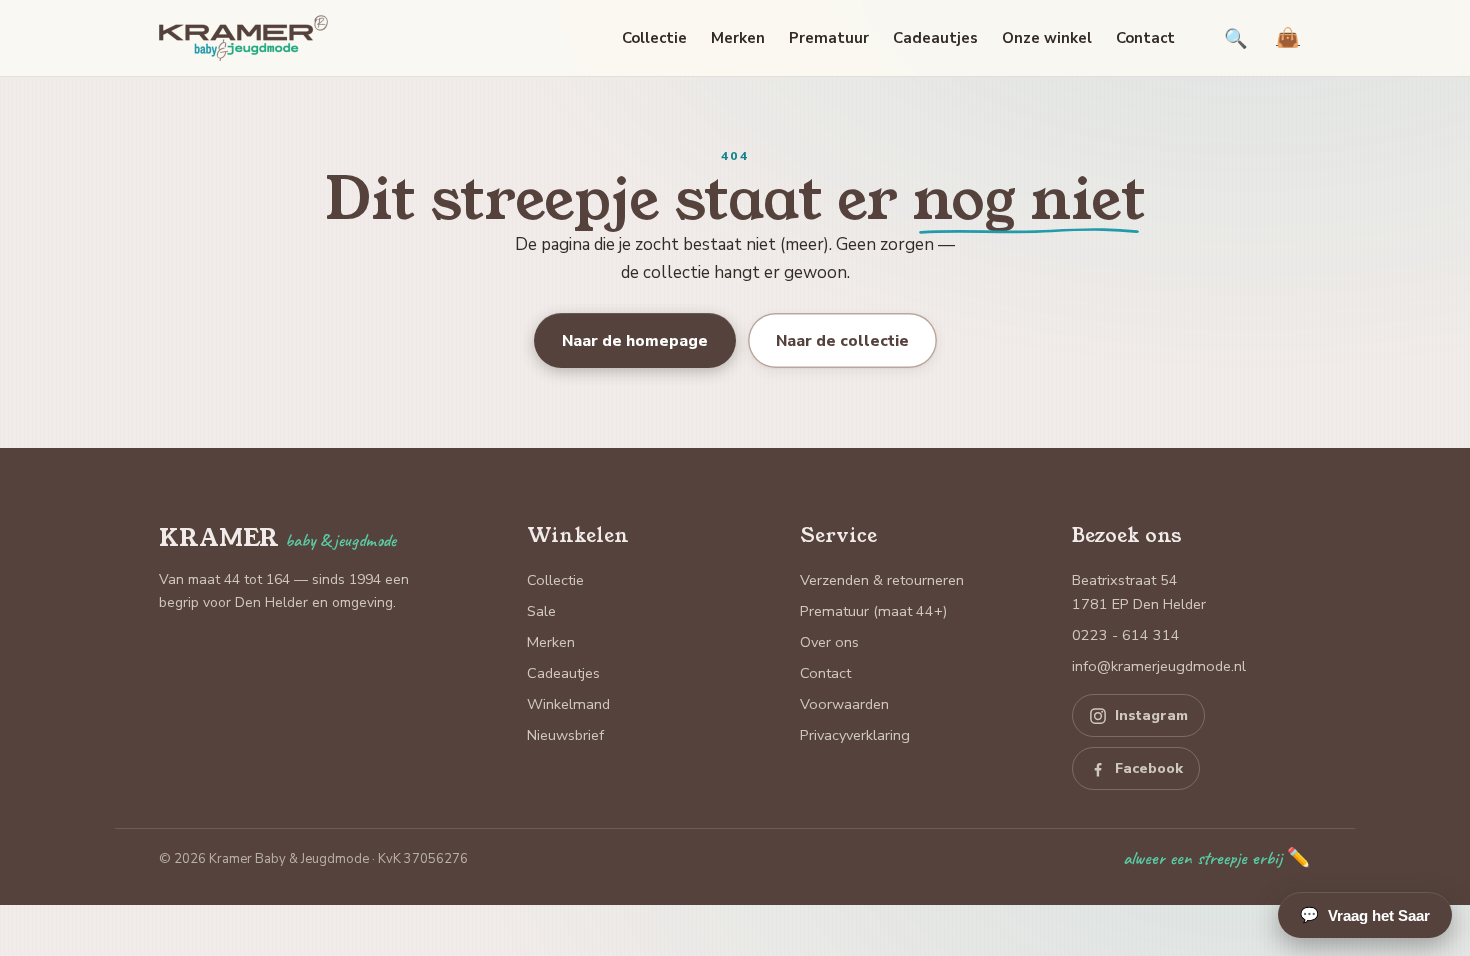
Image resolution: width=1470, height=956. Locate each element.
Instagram (1151, 715)
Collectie (654, 38)
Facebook (1149, 768)
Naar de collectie (842, 340)
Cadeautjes (935, 38)
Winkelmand (568, 704)
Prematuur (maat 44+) (873, 611)
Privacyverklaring (855, 735)
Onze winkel (1047, 38)
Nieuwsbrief (565, 735)
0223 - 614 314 (1126, 635)
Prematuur (829, 38)
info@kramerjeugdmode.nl (1159, 666)
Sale (541, 611)
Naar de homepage (635, 340)
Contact (1145, 38)
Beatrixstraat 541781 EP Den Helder (1139, 592)
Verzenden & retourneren (882, 580)
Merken (738, 38)
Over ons (829, 642)
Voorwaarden (844, 704)
